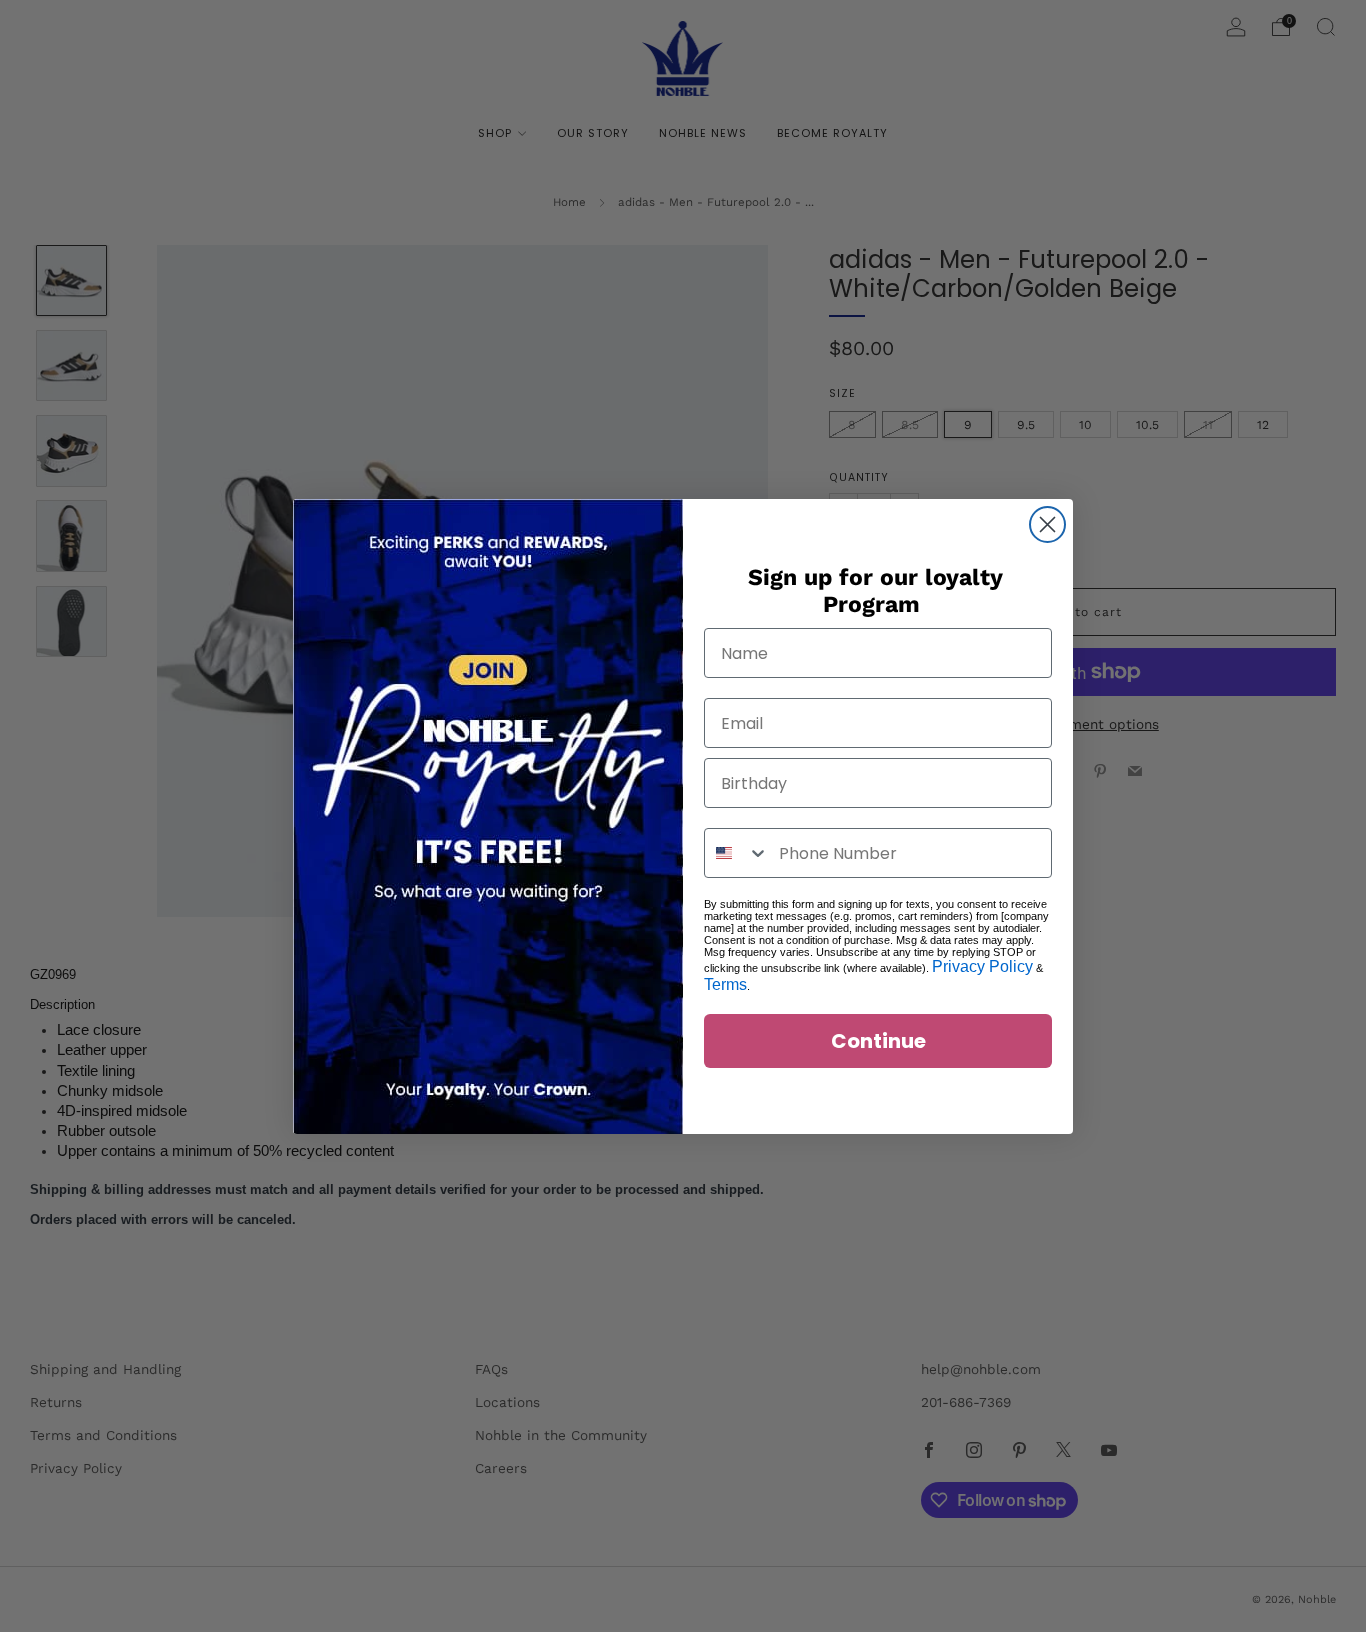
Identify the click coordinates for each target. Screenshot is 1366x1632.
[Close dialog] (1047, 524)
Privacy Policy (982, 966)
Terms (725, 984)
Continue (878, 1041)
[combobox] (737, 853)
